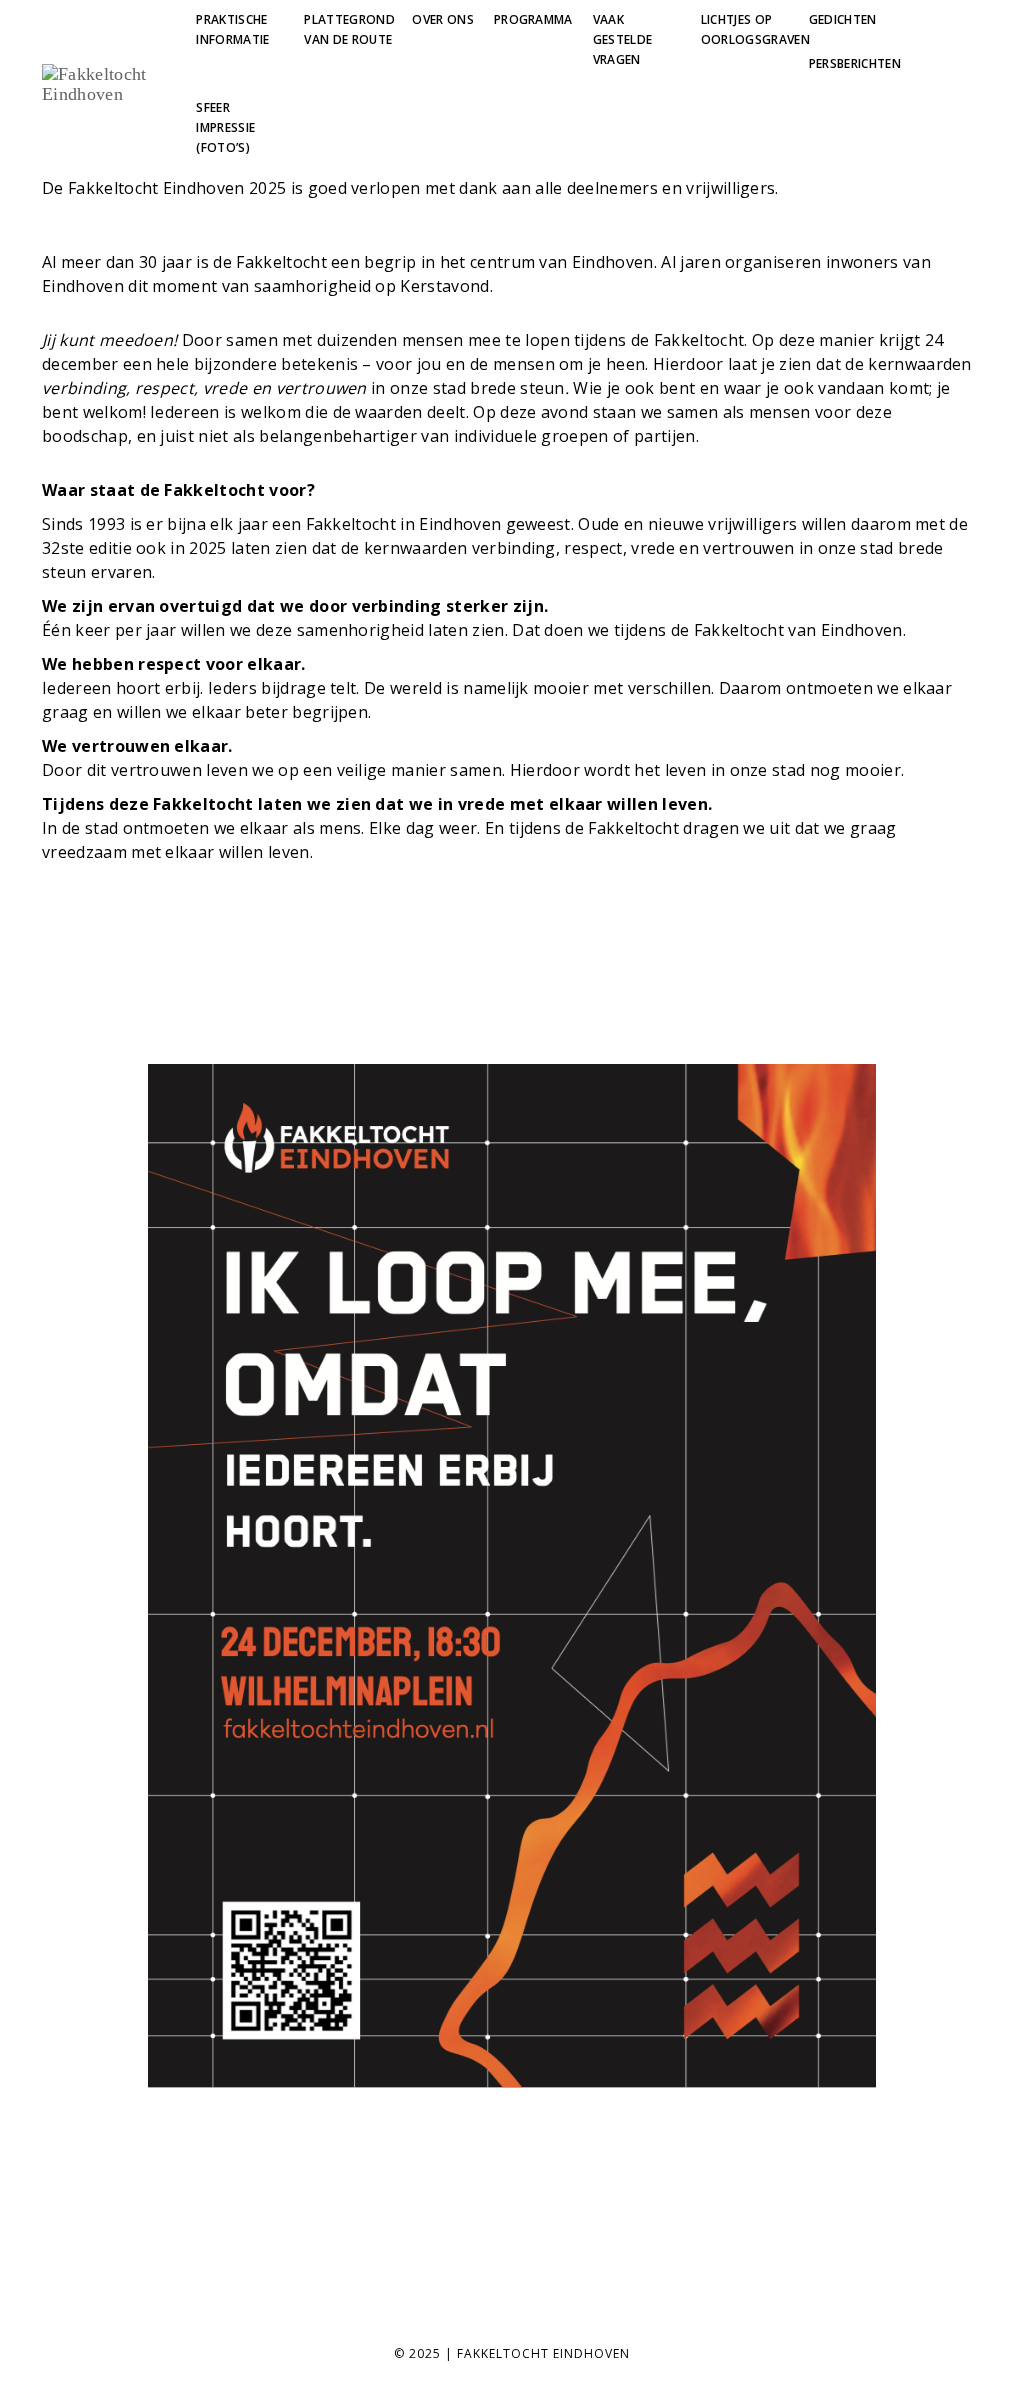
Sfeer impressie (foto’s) (225, 127)
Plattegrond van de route (349, 29)
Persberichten (855, 63)
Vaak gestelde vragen (623, 39)
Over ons (443, 19)
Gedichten (843, 19)
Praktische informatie (232, 29)
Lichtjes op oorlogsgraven (755, 29)
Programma (533, 19)
